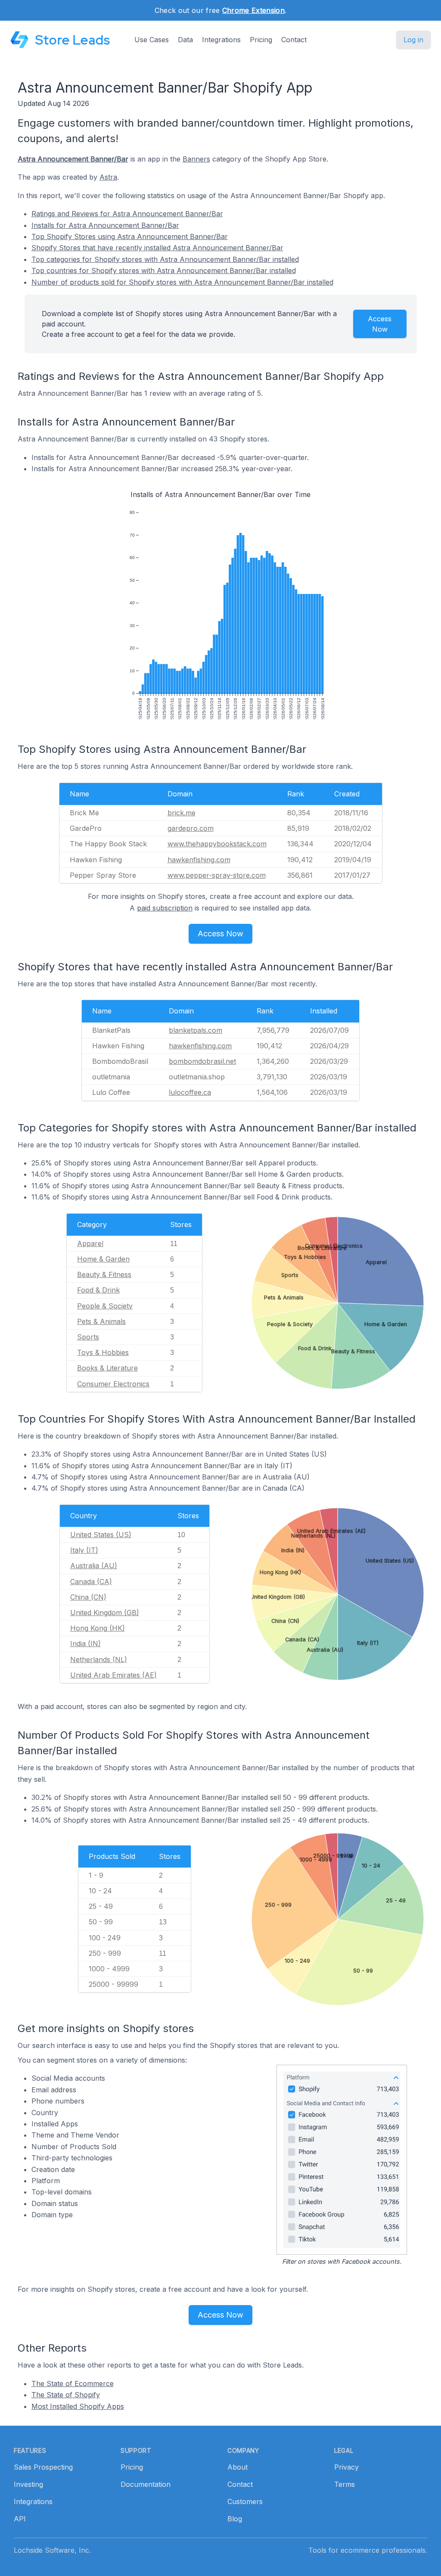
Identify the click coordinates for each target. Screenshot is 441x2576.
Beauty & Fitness (104, 1274)
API (20, 2519)
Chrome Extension (253, 10)
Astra (108, 177)
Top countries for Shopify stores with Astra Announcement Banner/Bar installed (164, 270)
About (238, 2467)
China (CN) (88, 1597)
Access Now (380, 324)
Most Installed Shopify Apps (78, 2406)
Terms (345, 2484)
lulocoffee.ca (190, 1092)
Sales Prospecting (43, 2467)
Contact (294, 40)
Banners (196, 159)
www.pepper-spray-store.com (217, 875)
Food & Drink (98, 1290)
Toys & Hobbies (103, 1352)
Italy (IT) (84, 1550)
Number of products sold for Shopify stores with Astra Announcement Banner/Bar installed (182, 282)
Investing (28, 2484)
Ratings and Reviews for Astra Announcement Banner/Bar (127, 214)
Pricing (261, 40)
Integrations (221, 40)
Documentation (146, 2484)
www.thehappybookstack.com (217, 844)
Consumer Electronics (113, 1384)
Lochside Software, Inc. (52, 2550)
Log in (413, 40)
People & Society (105, 1306)
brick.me (182, 813)
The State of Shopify (66, 2395)
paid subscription (165, 908)
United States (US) (101, 1535)
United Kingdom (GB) (105, 1613)
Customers (245, 2501)
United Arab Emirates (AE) (113, 1675)
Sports (88, 1337)
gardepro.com (191, 828)
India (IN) (85, 1644)
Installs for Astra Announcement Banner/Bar (105, 225)
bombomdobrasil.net (202, 1061)
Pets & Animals (101, 1321)
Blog (235, 2519)
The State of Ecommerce (73, 2383)
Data (185, 40)
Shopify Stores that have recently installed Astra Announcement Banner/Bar (157, 248)
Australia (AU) (94, 1566)
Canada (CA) (91, 1582)
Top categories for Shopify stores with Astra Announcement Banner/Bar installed (165, 259)
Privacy (346, 2467)
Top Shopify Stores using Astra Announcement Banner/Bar (130, 236)
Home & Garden (103, 1259)
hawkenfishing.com (199, 860)
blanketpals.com (196, 1030)
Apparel (90, 1243)
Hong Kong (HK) (98, 1628)
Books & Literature (107, 1368)
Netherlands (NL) (99, 1659)
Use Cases (152, 40)
